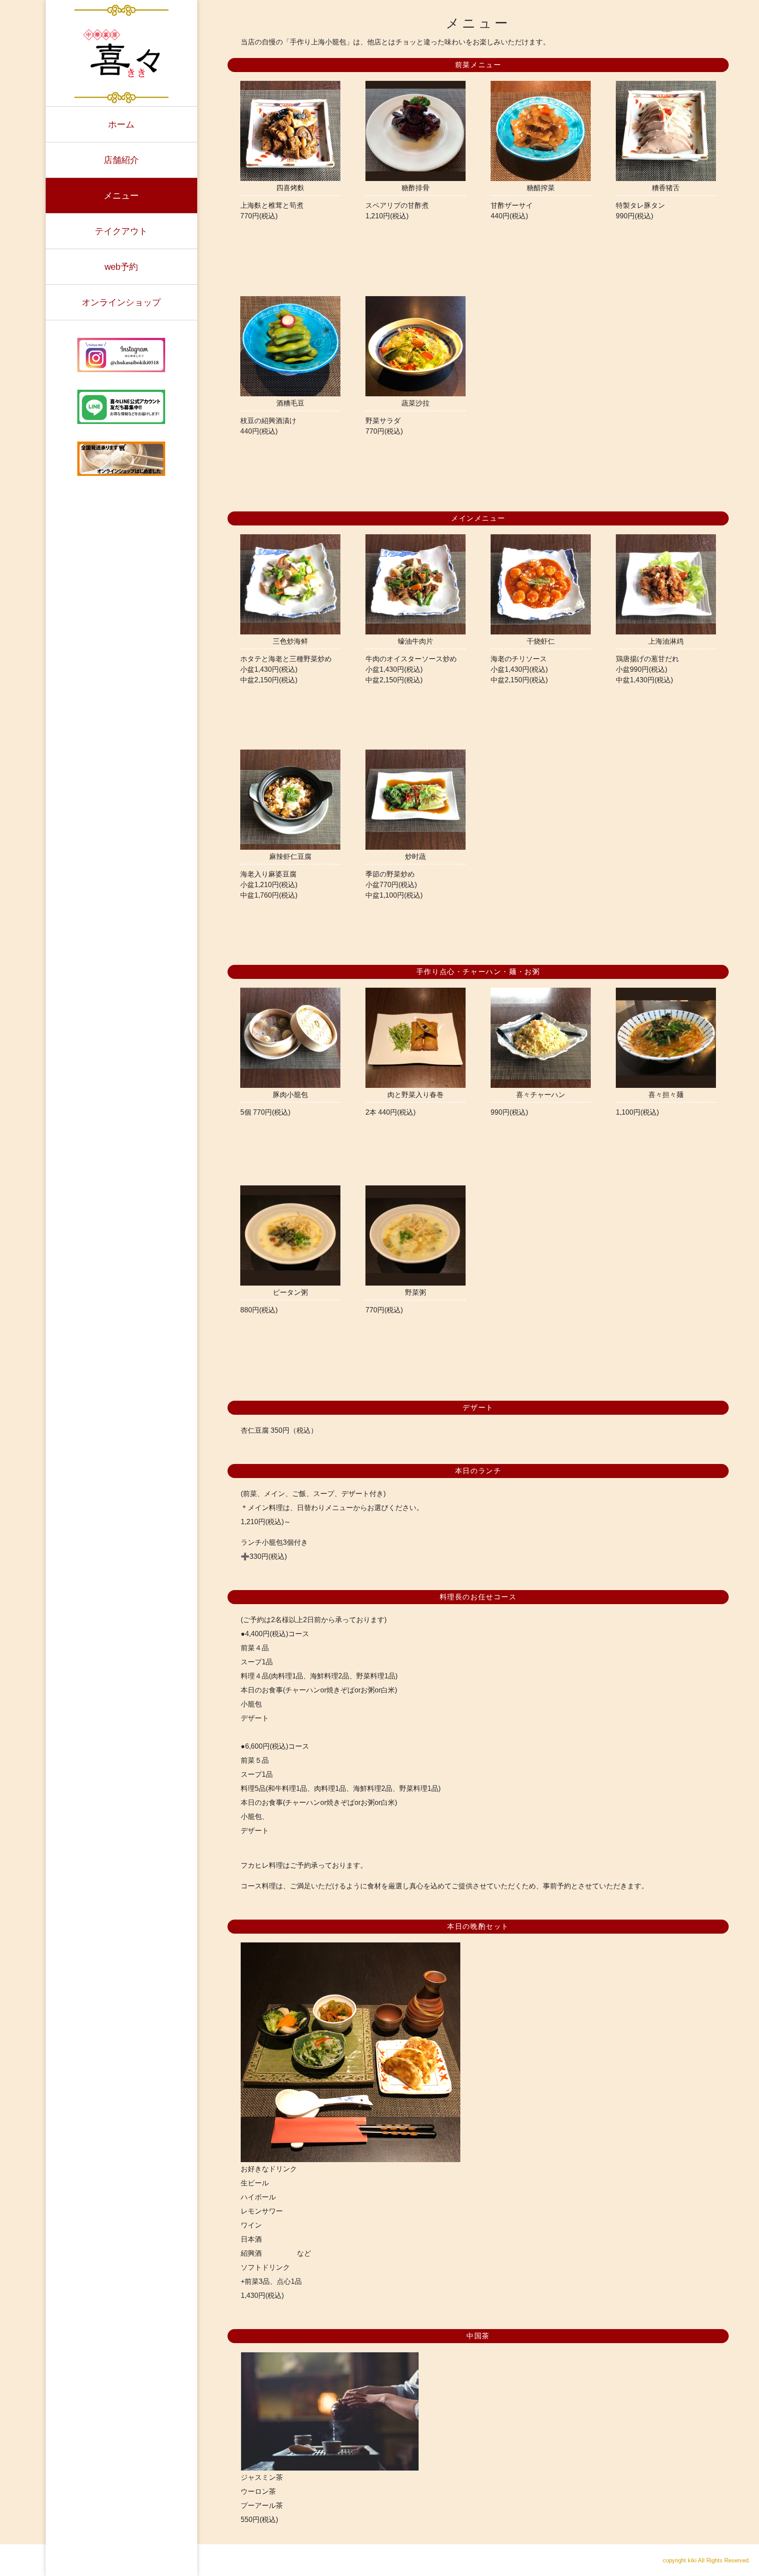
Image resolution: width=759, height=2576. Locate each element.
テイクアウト (121, 231)
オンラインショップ (121, 302)
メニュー (121, 196)
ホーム (121, 124)
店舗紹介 (121, 160)
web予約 (121, 267)
